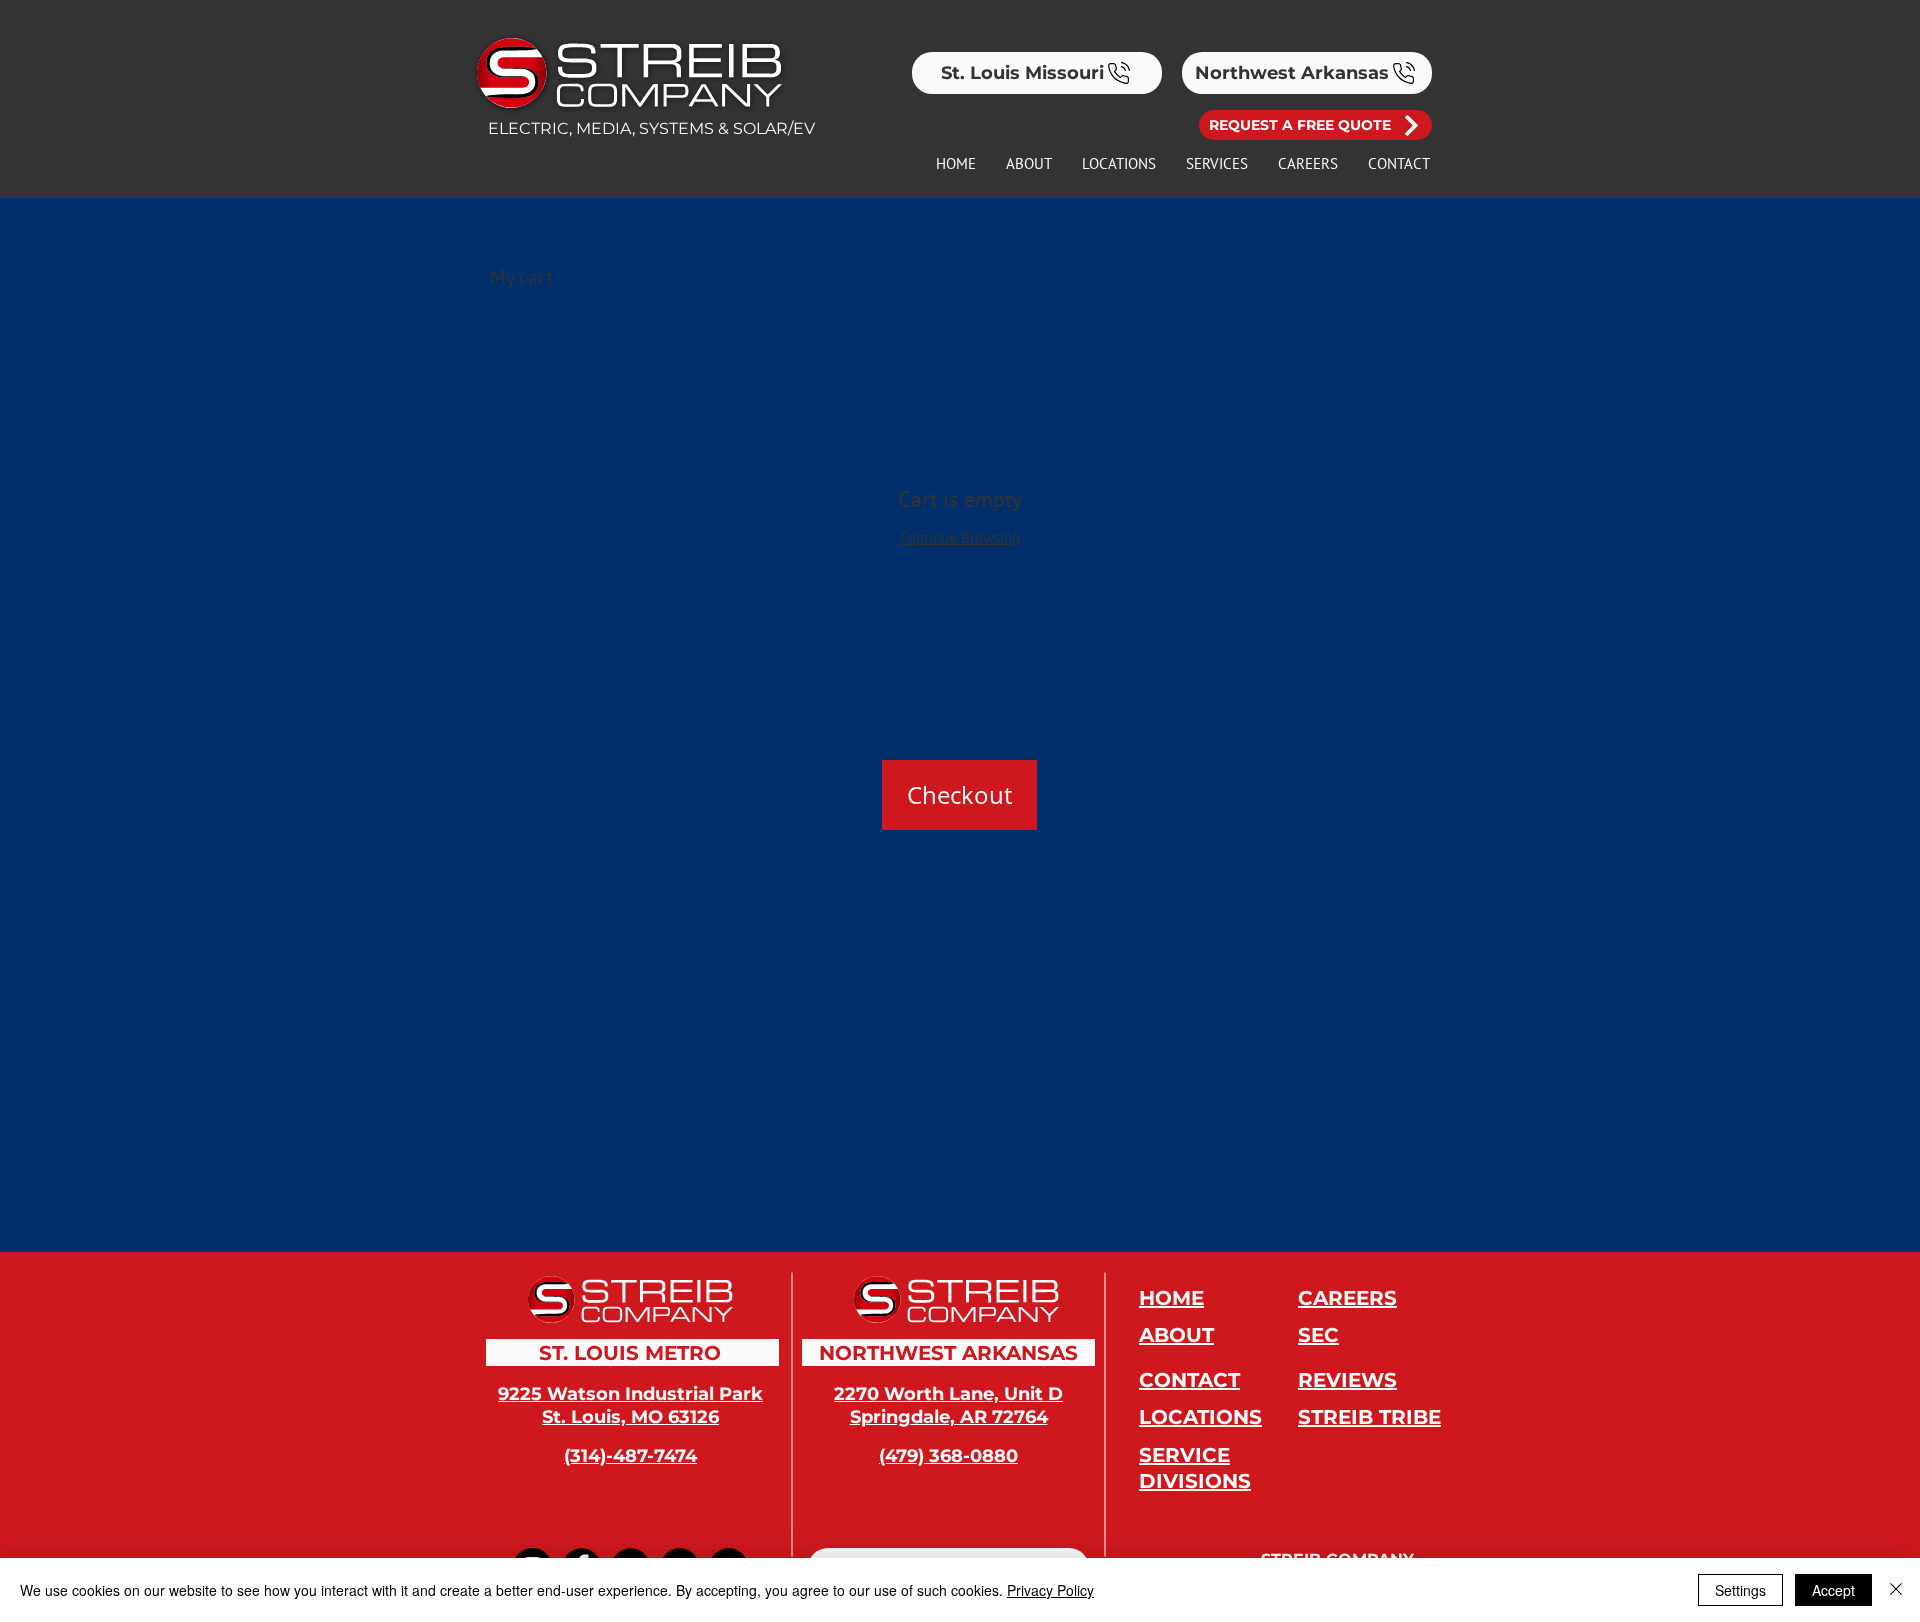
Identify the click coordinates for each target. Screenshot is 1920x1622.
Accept (1833, 1590)
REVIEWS (1347, 1380)
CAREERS (1347, 1298)
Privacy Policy (1050, 1590)
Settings (1740, 1590)
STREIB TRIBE (1369, 1417)
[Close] (1896, 1590)
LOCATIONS (1200, 1417)
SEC (1318, 1335)
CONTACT (1189, 1380)
